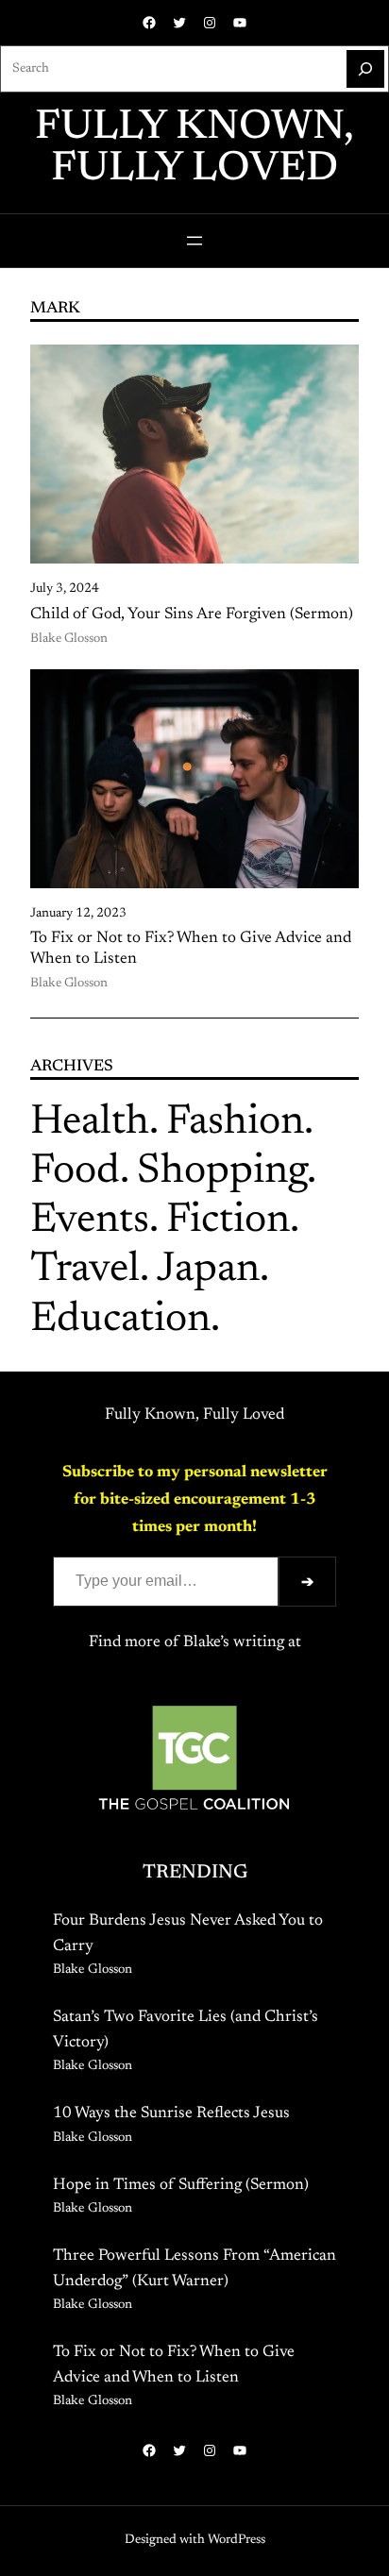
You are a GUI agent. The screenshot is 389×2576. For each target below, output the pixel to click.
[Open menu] (194, 241)
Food (75, 1172)
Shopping (222, 1172)
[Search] (365, 69)
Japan (208, 1271)
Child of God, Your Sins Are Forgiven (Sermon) (192, 615)
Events (90, 1221)
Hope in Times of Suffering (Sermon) (181, 2185)
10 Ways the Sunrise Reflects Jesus (171, 2113)
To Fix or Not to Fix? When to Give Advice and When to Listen (191, 949)
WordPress (237, 2540)
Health (90, 1123)
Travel (85, 1271)
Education (120, 1321)
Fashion (235, 1123)
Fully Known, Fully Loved (194, 149)
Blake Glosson (69, 639)
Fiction (228, 1221)
